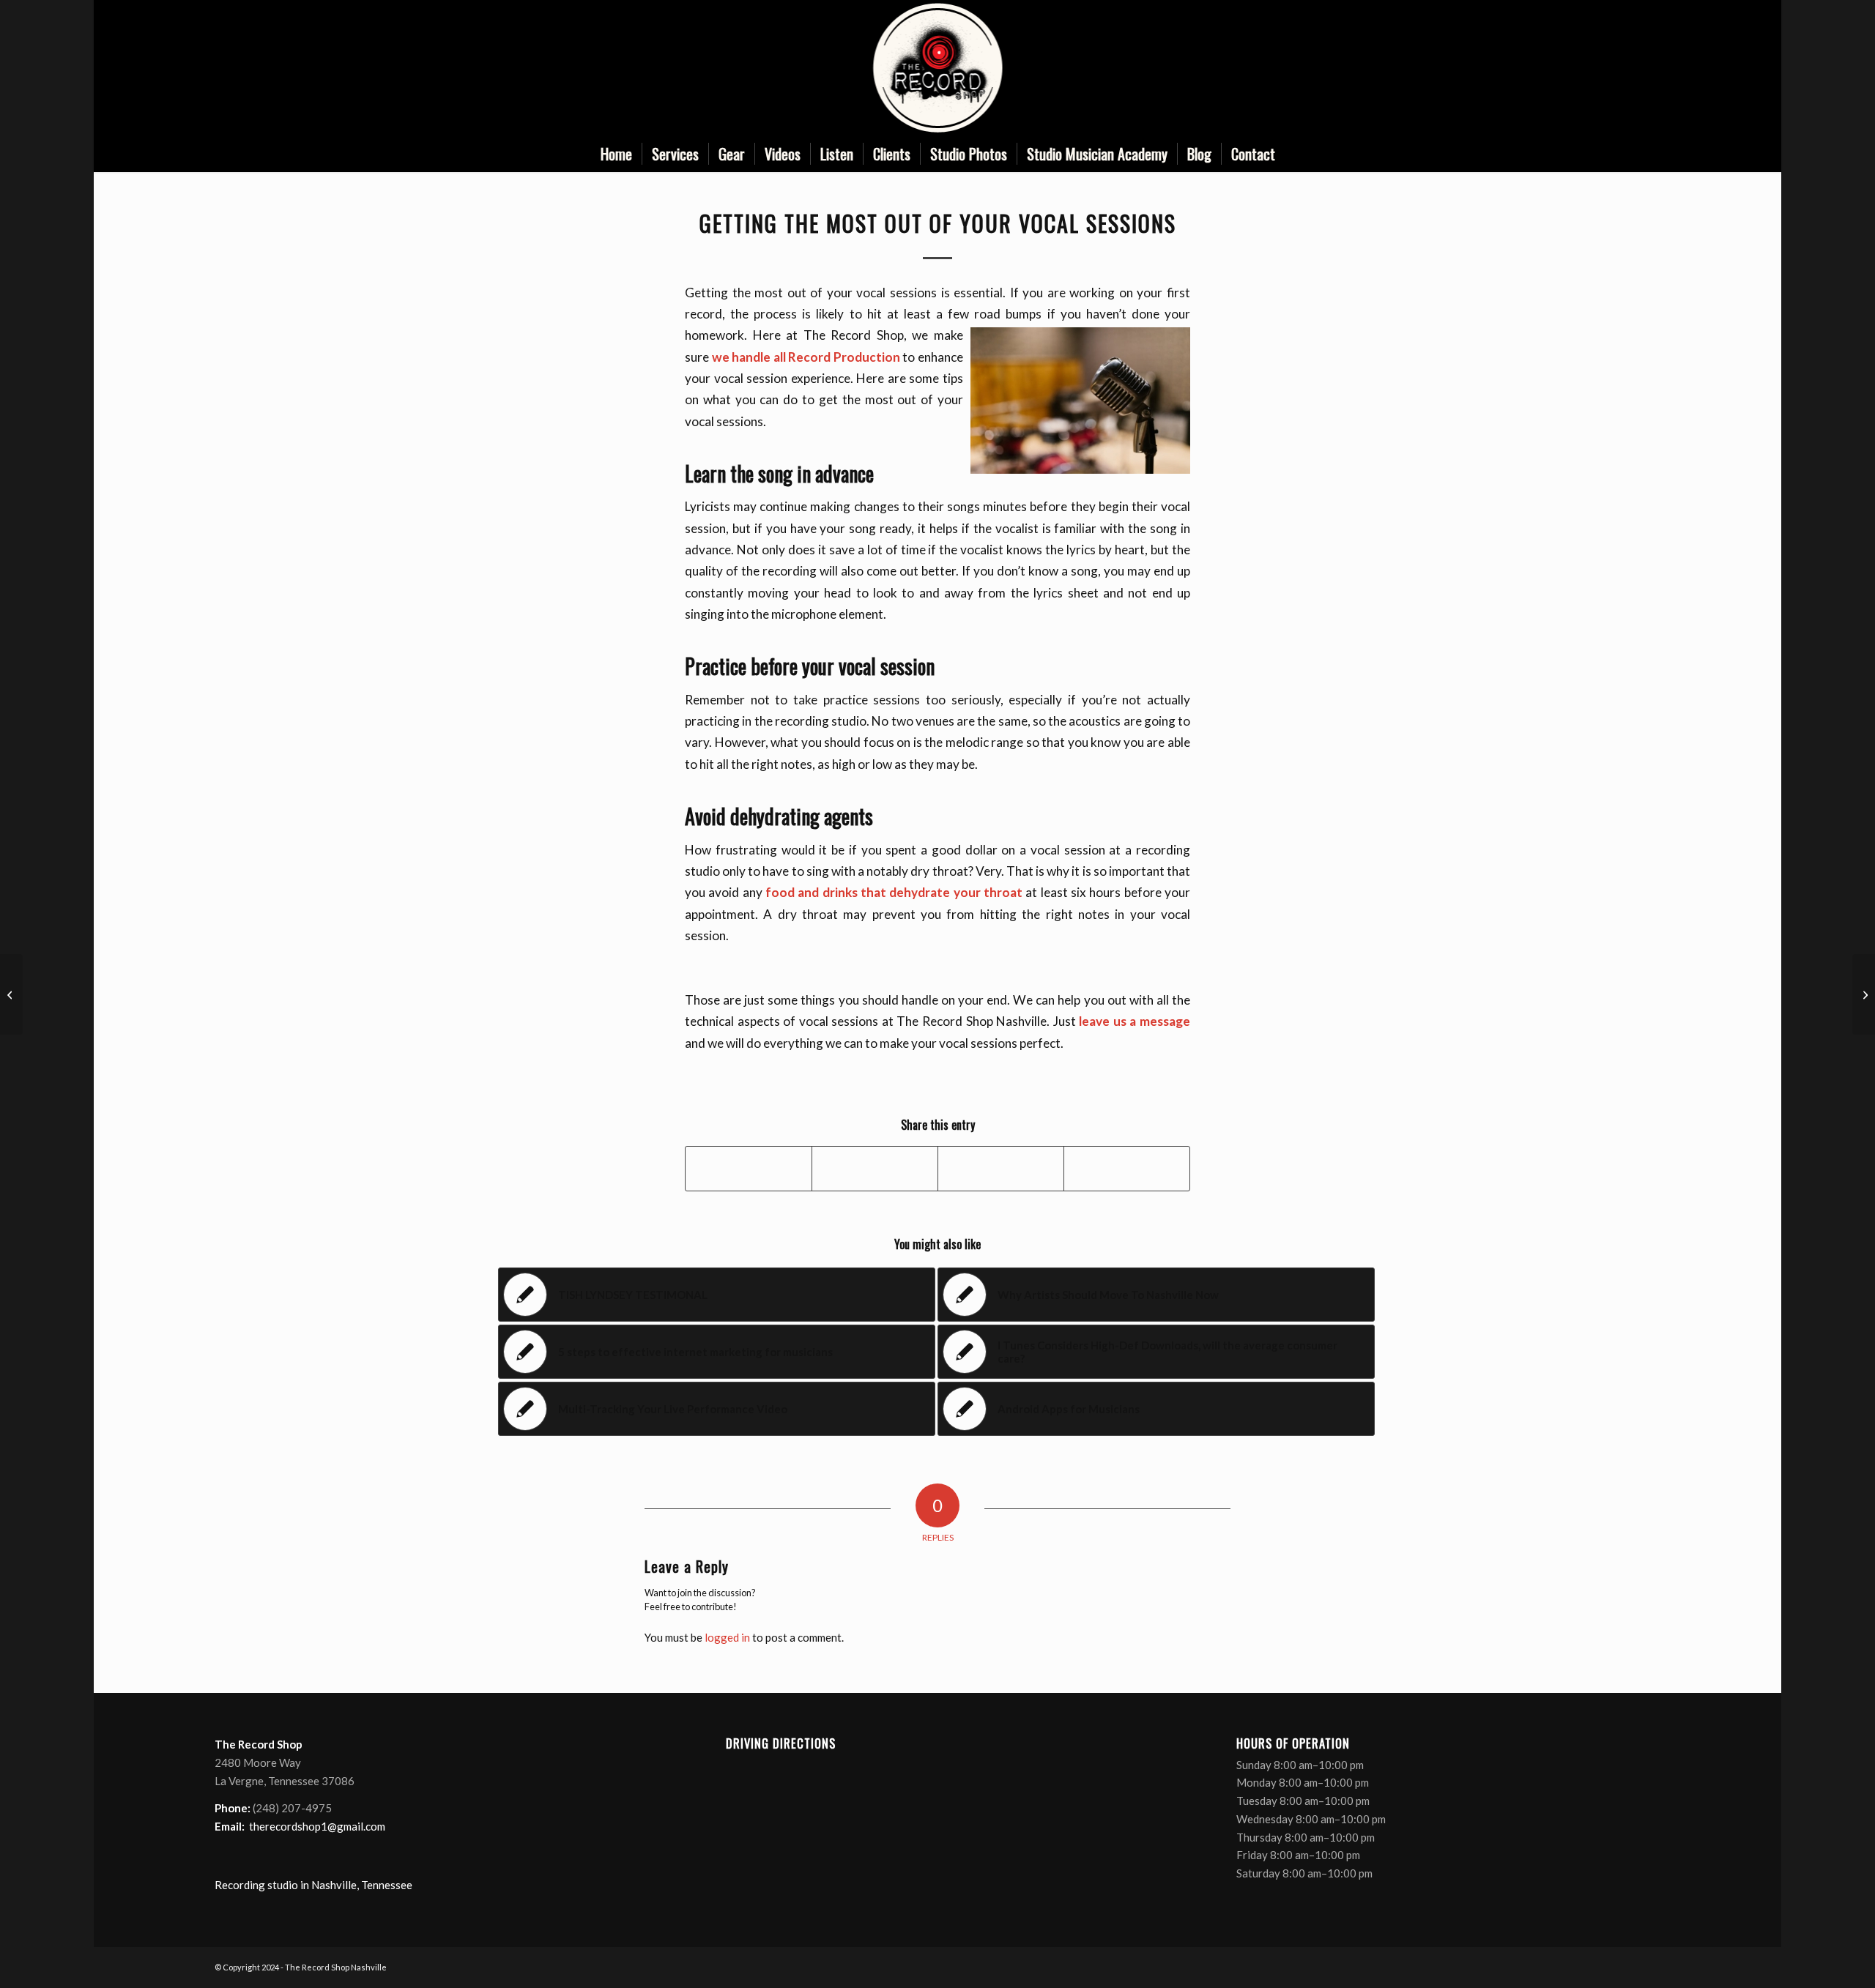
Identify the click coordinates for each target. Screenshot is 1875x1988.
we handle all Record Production (806, 357)
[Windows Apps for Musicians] (11, 994)
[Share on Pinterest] (1001, 1169)
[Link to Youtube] (1627, 68)
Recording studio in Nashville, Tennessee (313, 1885)
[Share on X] (875, 1169)
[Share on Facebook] (749, 1169)
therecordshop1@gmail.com (317, 1826)
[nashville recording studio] (938, 68)
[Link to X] (1605, 68)
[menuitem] (616, 154)
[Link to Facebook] (1583, 68)
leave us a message (1135, 1021)
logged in (727, 1637)
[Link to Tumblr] (1649, 68)
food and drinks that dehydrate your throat (894, 892)
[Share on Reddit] (1127, 1169)
